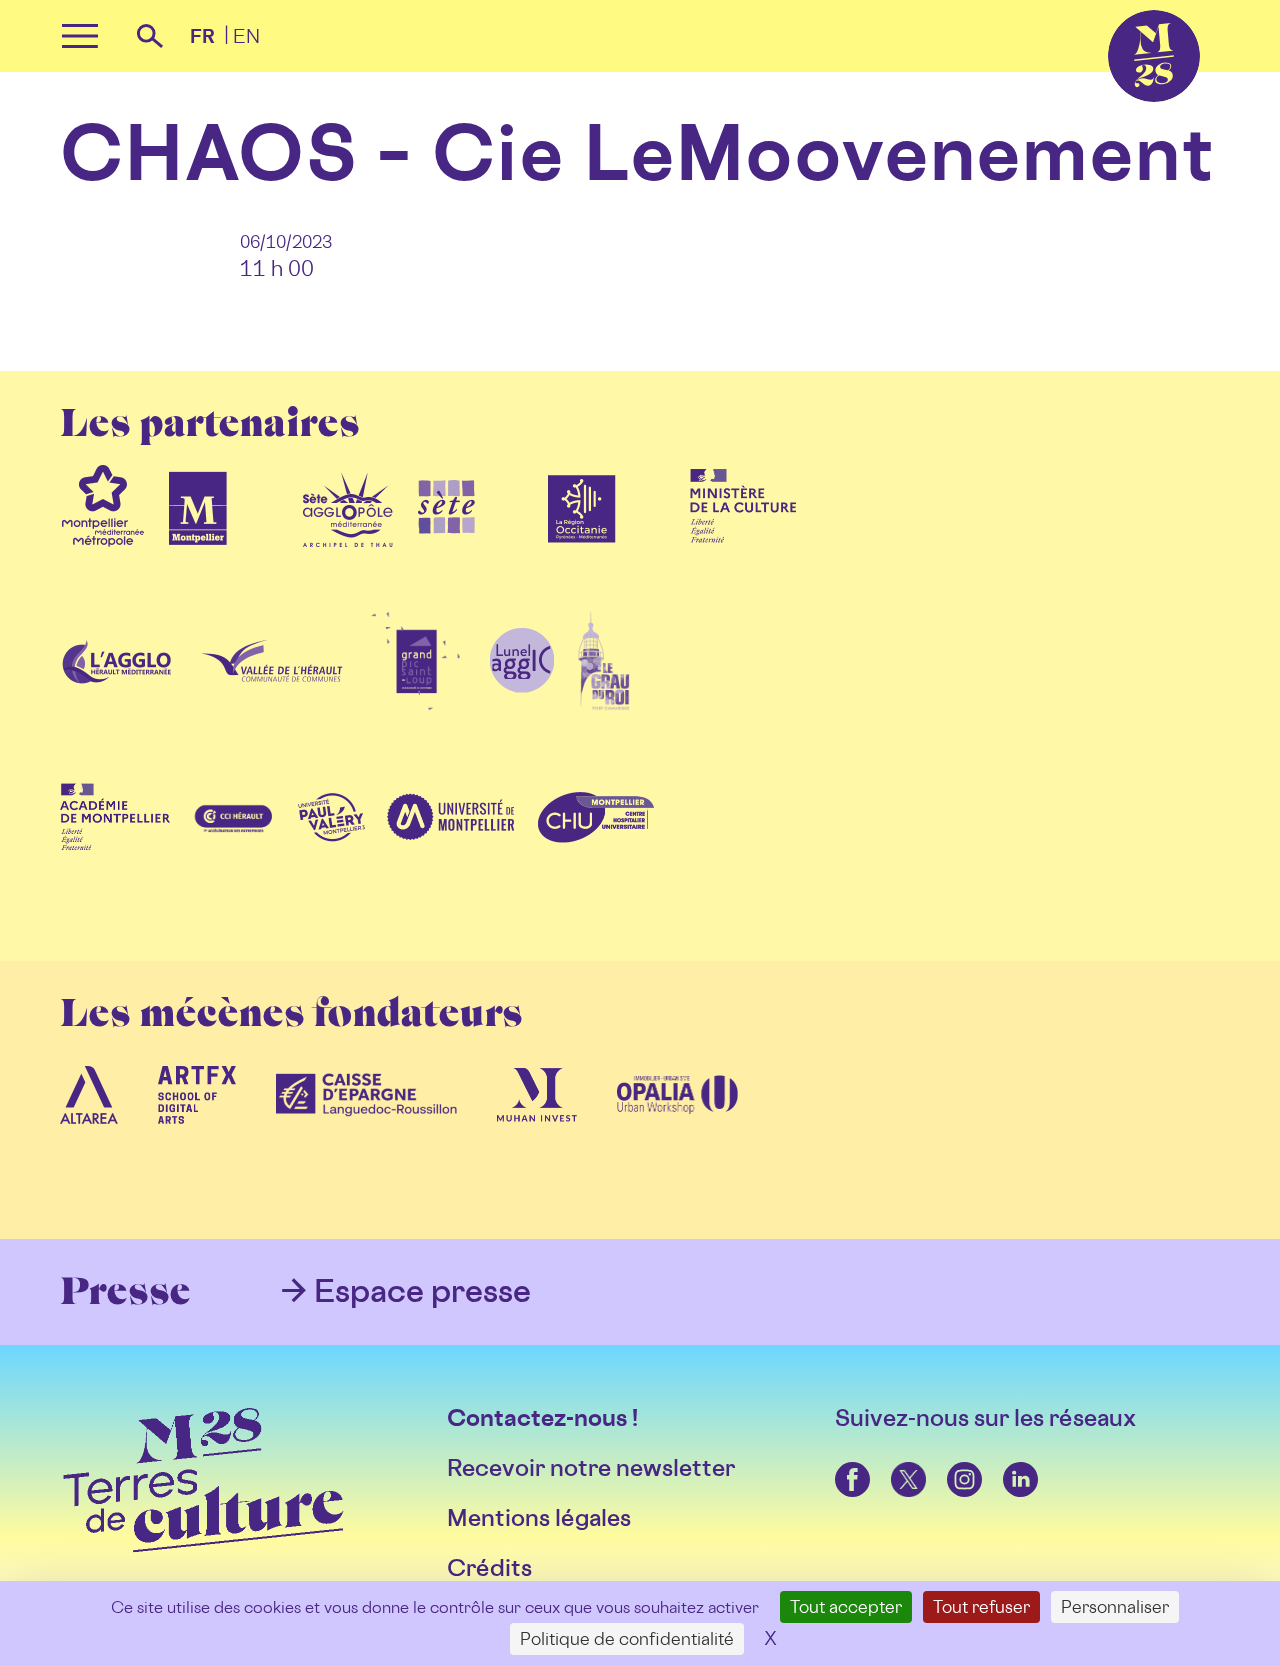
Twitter (892, 1462)
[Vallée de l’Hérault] (272, 703)
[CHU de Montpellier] (595, 859)
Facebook (839, 1462)
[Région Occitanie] (582, 547)
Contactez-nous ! (542, 1417)
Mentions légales (539, 1517)
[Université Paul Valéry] (331, 859)
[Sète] (447, 547)
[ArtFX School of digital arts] (197, 1137)
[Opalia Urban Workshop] (678, 1137)
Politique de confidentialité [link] (627, 1638)
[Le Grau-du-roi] (603, 703)
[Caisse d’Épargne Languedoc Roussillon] (367, 1137)
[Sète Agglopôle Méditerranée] (348, 547)
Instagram (950, 1462)
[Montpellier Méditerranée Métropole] (103, 547)
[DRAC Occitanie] (743, 547)
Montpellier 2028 (1113, 10)
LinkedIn (1006, 1462)
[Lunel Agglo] (521, 703)
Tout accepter (846, 1606)
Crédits (489, 1567)
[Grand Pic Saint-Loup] (416, 703)
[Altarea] (89, 1137)
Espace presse (422, 1290)
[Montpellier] (198, 547)
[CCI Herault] (234, 859)
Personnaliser (1115, 1606)
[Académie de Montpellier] (115, 859)
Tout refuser (981, 1606)
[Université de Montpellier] (450, 859)
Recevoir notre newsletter (591, 1467)
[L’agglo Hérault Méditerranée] (119, 703)
